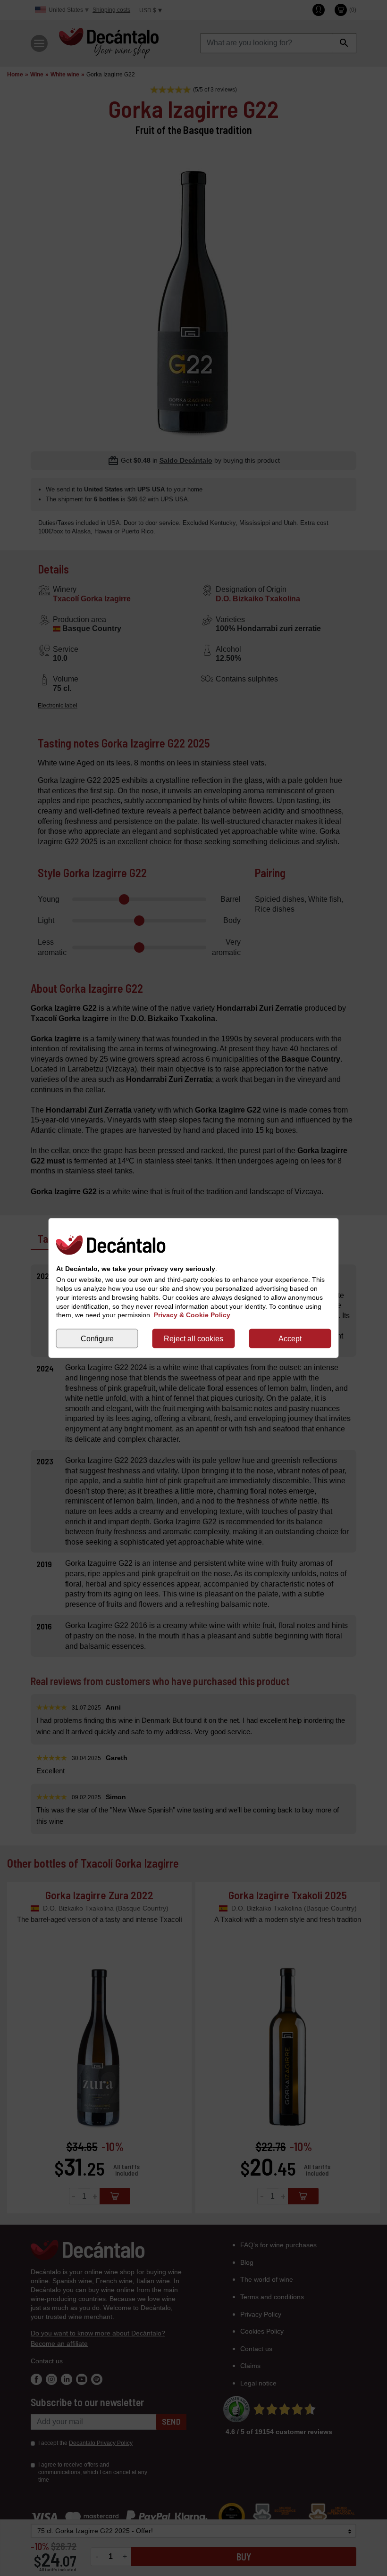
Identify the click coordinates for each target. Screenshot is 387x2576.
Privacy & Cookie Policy (192, 1315)
